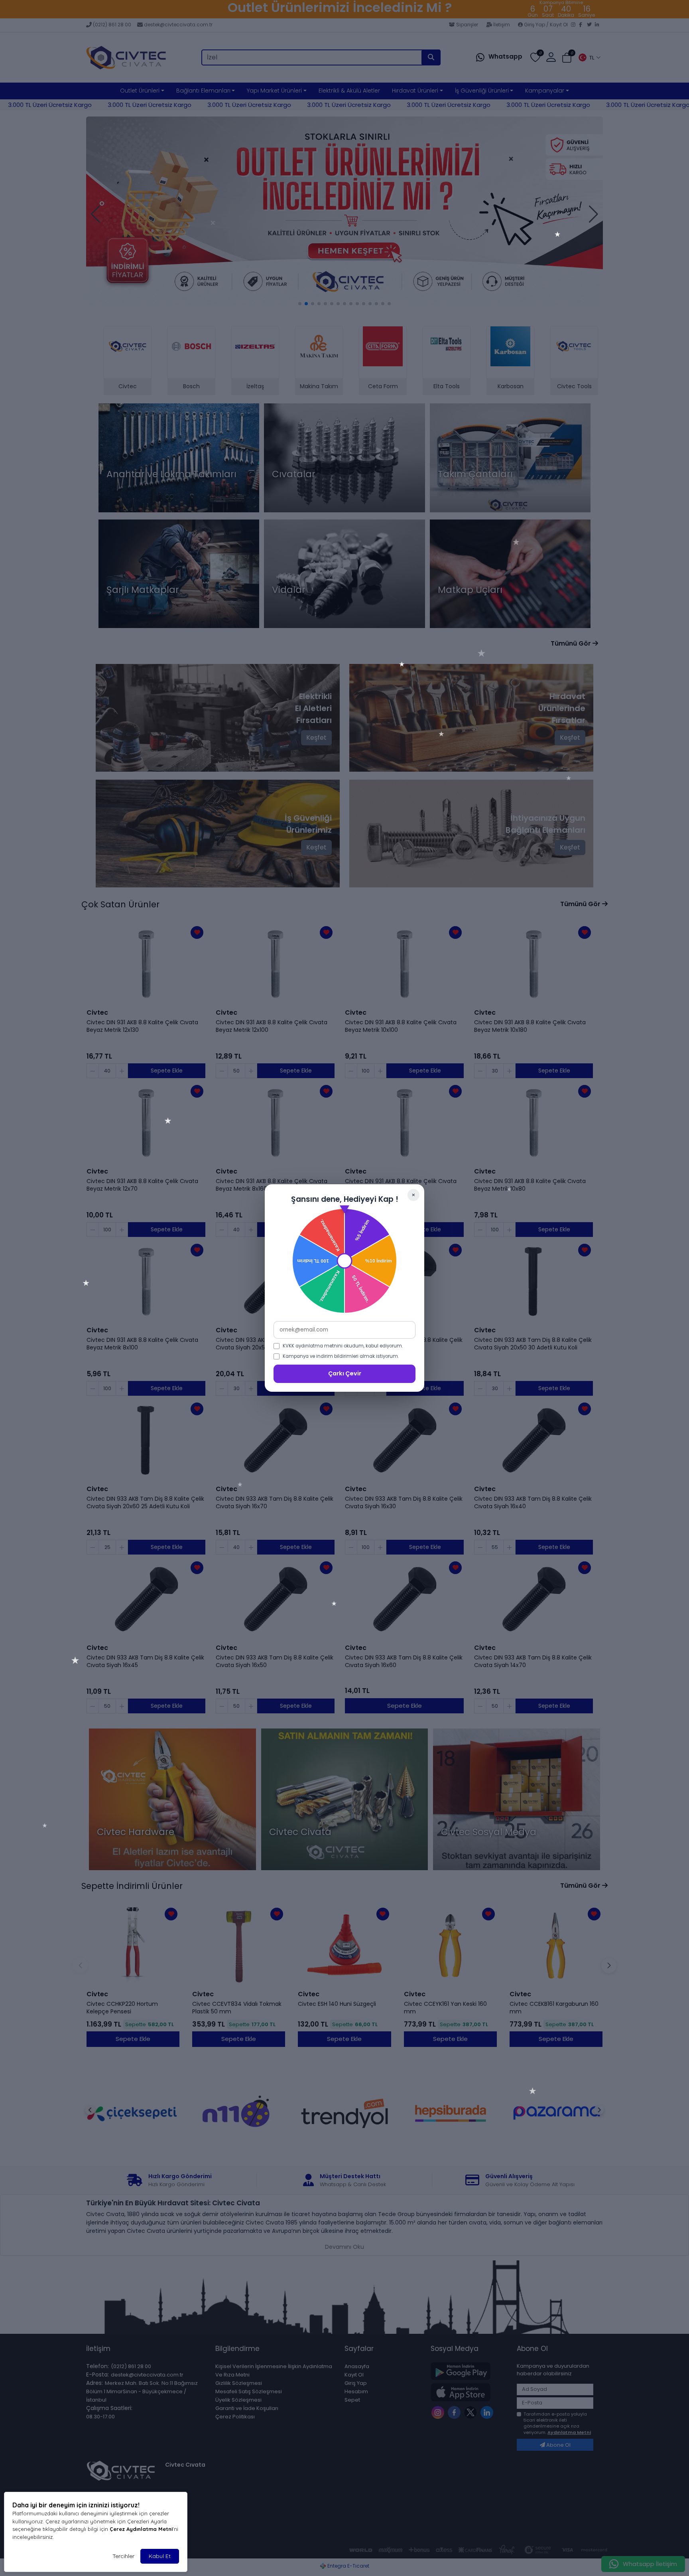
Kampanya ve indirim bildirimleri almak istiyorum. (341, 1356)
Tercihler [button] (123, 2556)
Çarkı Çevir (345, 1373)
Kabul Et (160, 2556)
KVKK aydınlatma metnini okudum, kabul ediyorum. (343, 1346)
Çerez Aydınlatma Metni (141, 2529)
